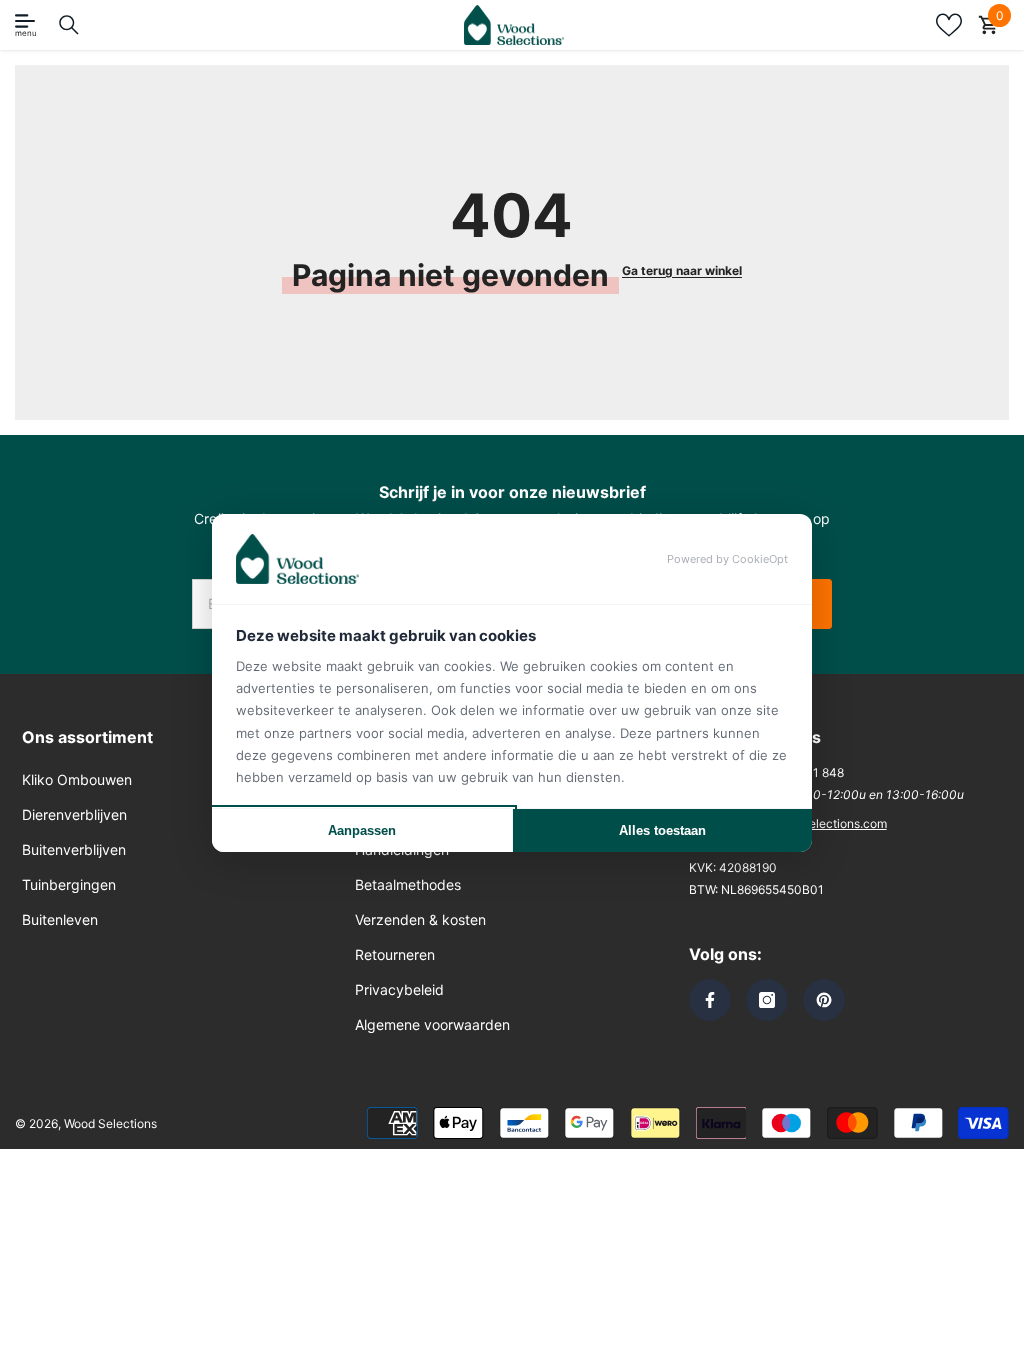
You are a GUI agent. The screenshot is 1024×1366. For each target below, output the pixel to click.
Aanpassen (362, 830)
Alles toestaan (662, 830)
